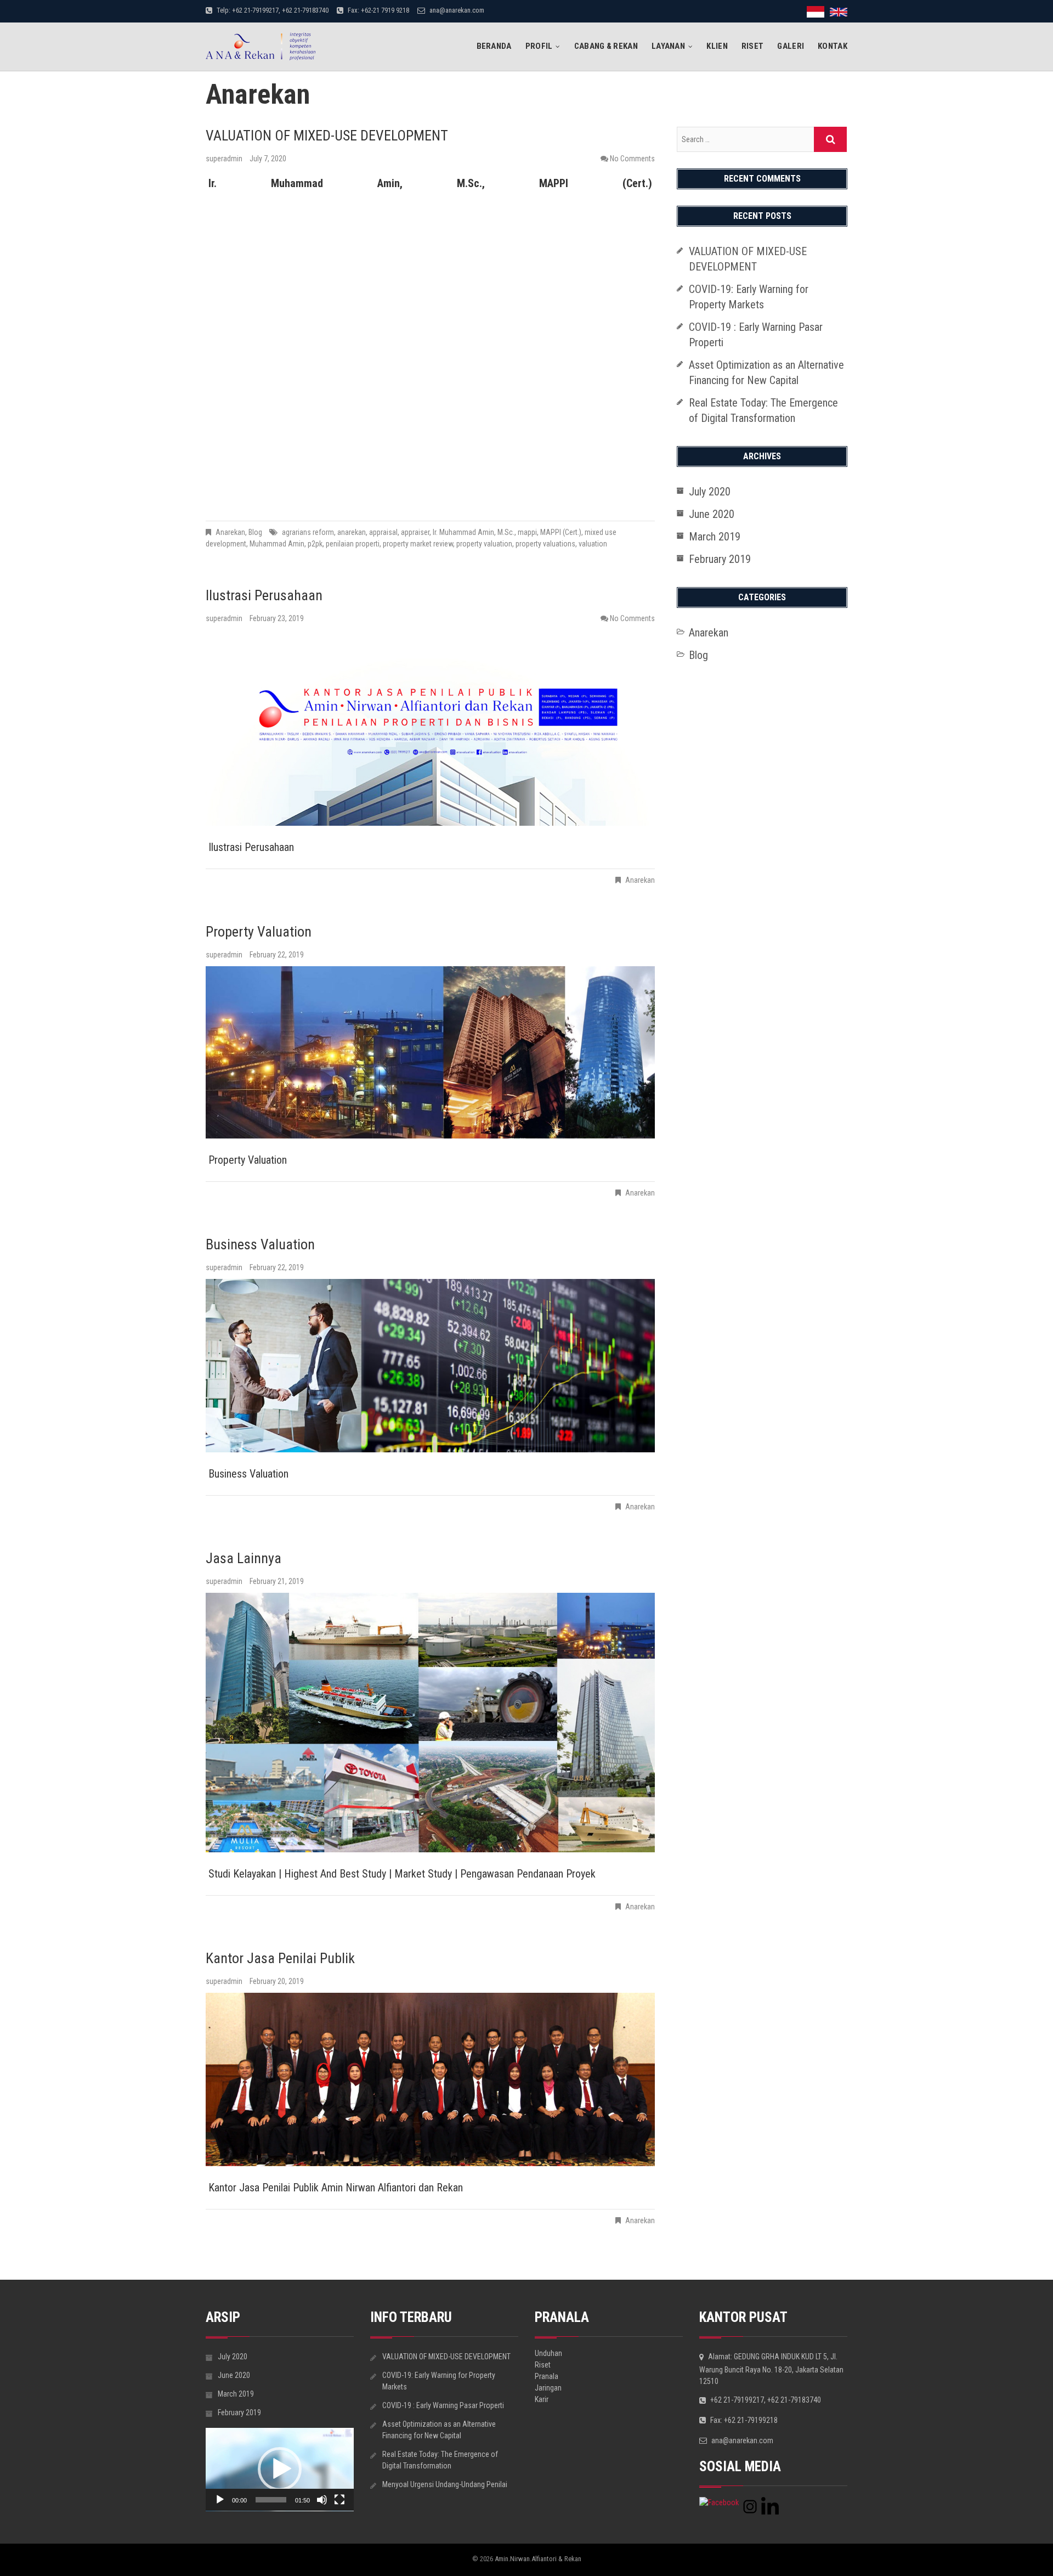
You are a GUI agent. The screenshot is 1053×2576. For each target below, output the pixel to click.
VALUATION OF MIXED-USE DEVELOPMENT (327, 136)
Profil (539, 46)
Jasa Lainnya (244, 1558)
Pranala (547, 2376)
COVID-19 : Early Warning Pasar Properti (443, 2405)
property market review (418, 544)
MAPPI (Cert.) (561, 532)
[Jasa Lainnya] (430, 1723)
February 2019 (720, 559)
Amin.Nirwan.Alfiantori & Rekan (538, 2559)
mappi (527, 532)
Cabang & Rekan (606, 46)
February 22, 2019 (277, 955)
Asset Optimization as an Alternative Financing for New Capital (439, 2430)
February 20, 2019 (277, 1981)
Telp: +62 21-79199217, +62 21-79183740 (272, 10)
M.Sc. (506, 532)
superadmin (225, 159)
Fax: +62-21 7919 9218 (378, 10)
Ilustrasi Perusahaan (264, 595)
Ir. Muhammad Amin (463, 532)
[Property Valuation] (430, 1052)
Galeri (791, 46)
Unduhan (548, 2353)
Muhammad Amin (277, 544)
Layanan (668, 46)
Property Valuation (259, 932)
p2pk (315, 544)
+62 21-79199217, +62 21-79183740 (765, 2400)
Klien (717, 46)
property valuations (545, 544)
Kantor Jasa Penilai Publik (280, 1958)
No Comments (632, 159)
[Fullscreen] (339, 2500)
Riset (753, 46)
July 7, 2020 (268, 159)
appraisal (383, 532)
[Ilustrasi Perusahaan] (430, 729)
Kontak (833, 46)
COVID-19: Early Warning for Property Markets (439, 2381)
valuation (593, 544)
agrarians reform (308, 532)
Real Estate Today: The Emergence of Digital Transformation (440, 2460)
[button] (280, 2469)
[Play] (220, 2500)
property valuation (484, 544)
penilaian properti (353, 544)
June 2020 (712, 514)
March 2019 (715, 537)
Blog (255, 532)
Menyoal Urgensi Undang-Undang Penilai (445, 2484)
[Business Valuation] (430, 1366)
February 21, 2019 (277, 1581)
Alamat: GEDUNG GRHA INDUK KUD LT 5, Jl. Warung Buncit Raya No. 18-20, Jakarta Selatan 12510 (771, 2369)
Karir (542, 2399)
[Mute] (322, 2500)
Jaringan (548, 2388)
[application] (280, 2470)
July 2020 (710, 492)
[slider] (271, 2500)
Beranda (494, 46)
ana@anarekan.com (456, 10)
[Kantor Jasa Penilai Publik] (430, 2079)
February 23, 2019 (277, 618)
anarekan (352, 532)
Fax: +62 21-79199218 (743, 2420)
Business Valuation (260, 1244)
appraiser (415, 532)
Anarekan (230, 532)
